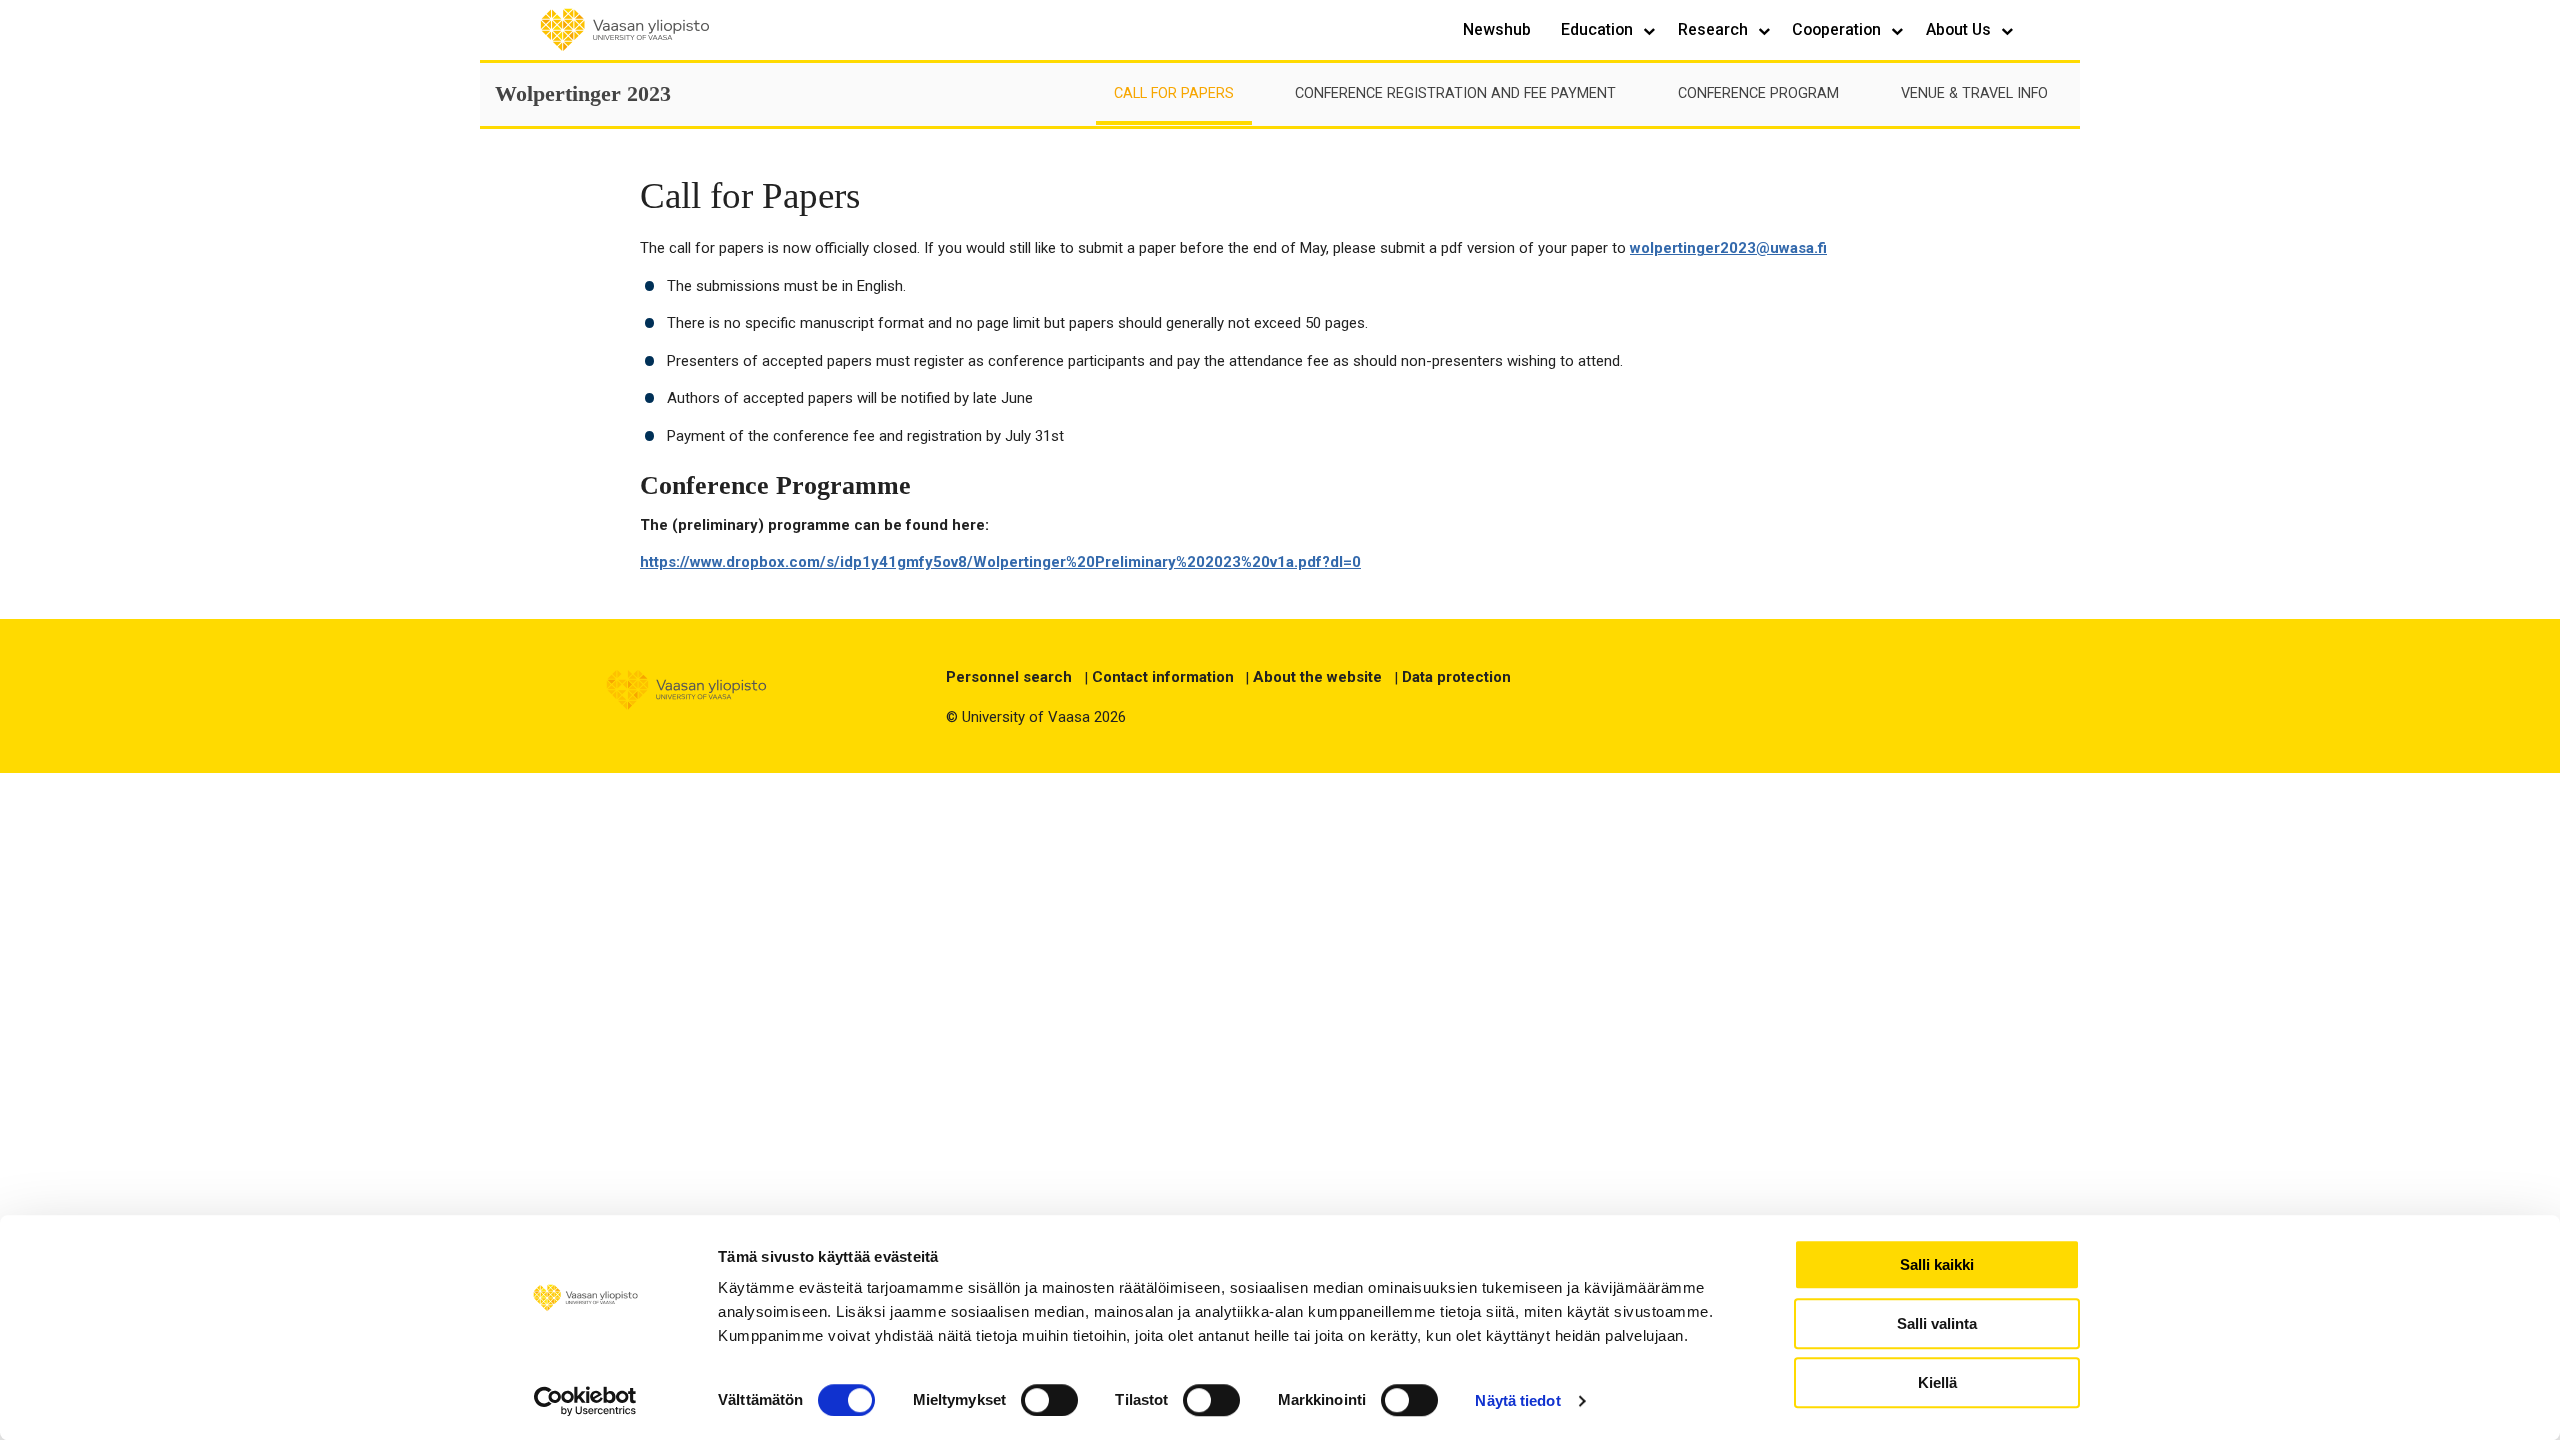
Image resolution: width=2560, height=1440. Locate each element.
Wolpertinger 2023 (583, 93)
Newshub (1497, 29)
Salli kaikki (1937, 1264)
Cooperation (1838, 29)
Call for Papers (1174, 93)
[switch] (1049, 1400)
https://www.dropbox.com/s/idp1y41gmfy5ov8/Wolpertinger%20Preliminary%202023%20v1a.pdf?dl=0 (1000, 562)
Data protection (1456, 677)
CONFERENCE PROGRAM (1758, 93)
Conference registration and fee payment (1455, 93)
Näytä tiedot (1517, 1400)
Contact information (1163, 677)
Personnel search (1009, 677)
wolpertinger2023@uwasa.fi (1728, 248)
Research (1715, 29)
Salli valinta (1937, 1323)
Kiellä (1937, 1382)
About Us (1960, 29)
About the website (1317, 677)
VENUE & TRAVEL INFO (1974, 93)
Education (1599, 29)
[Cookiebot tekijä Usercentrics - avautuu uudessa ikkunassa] (585, 1401)
